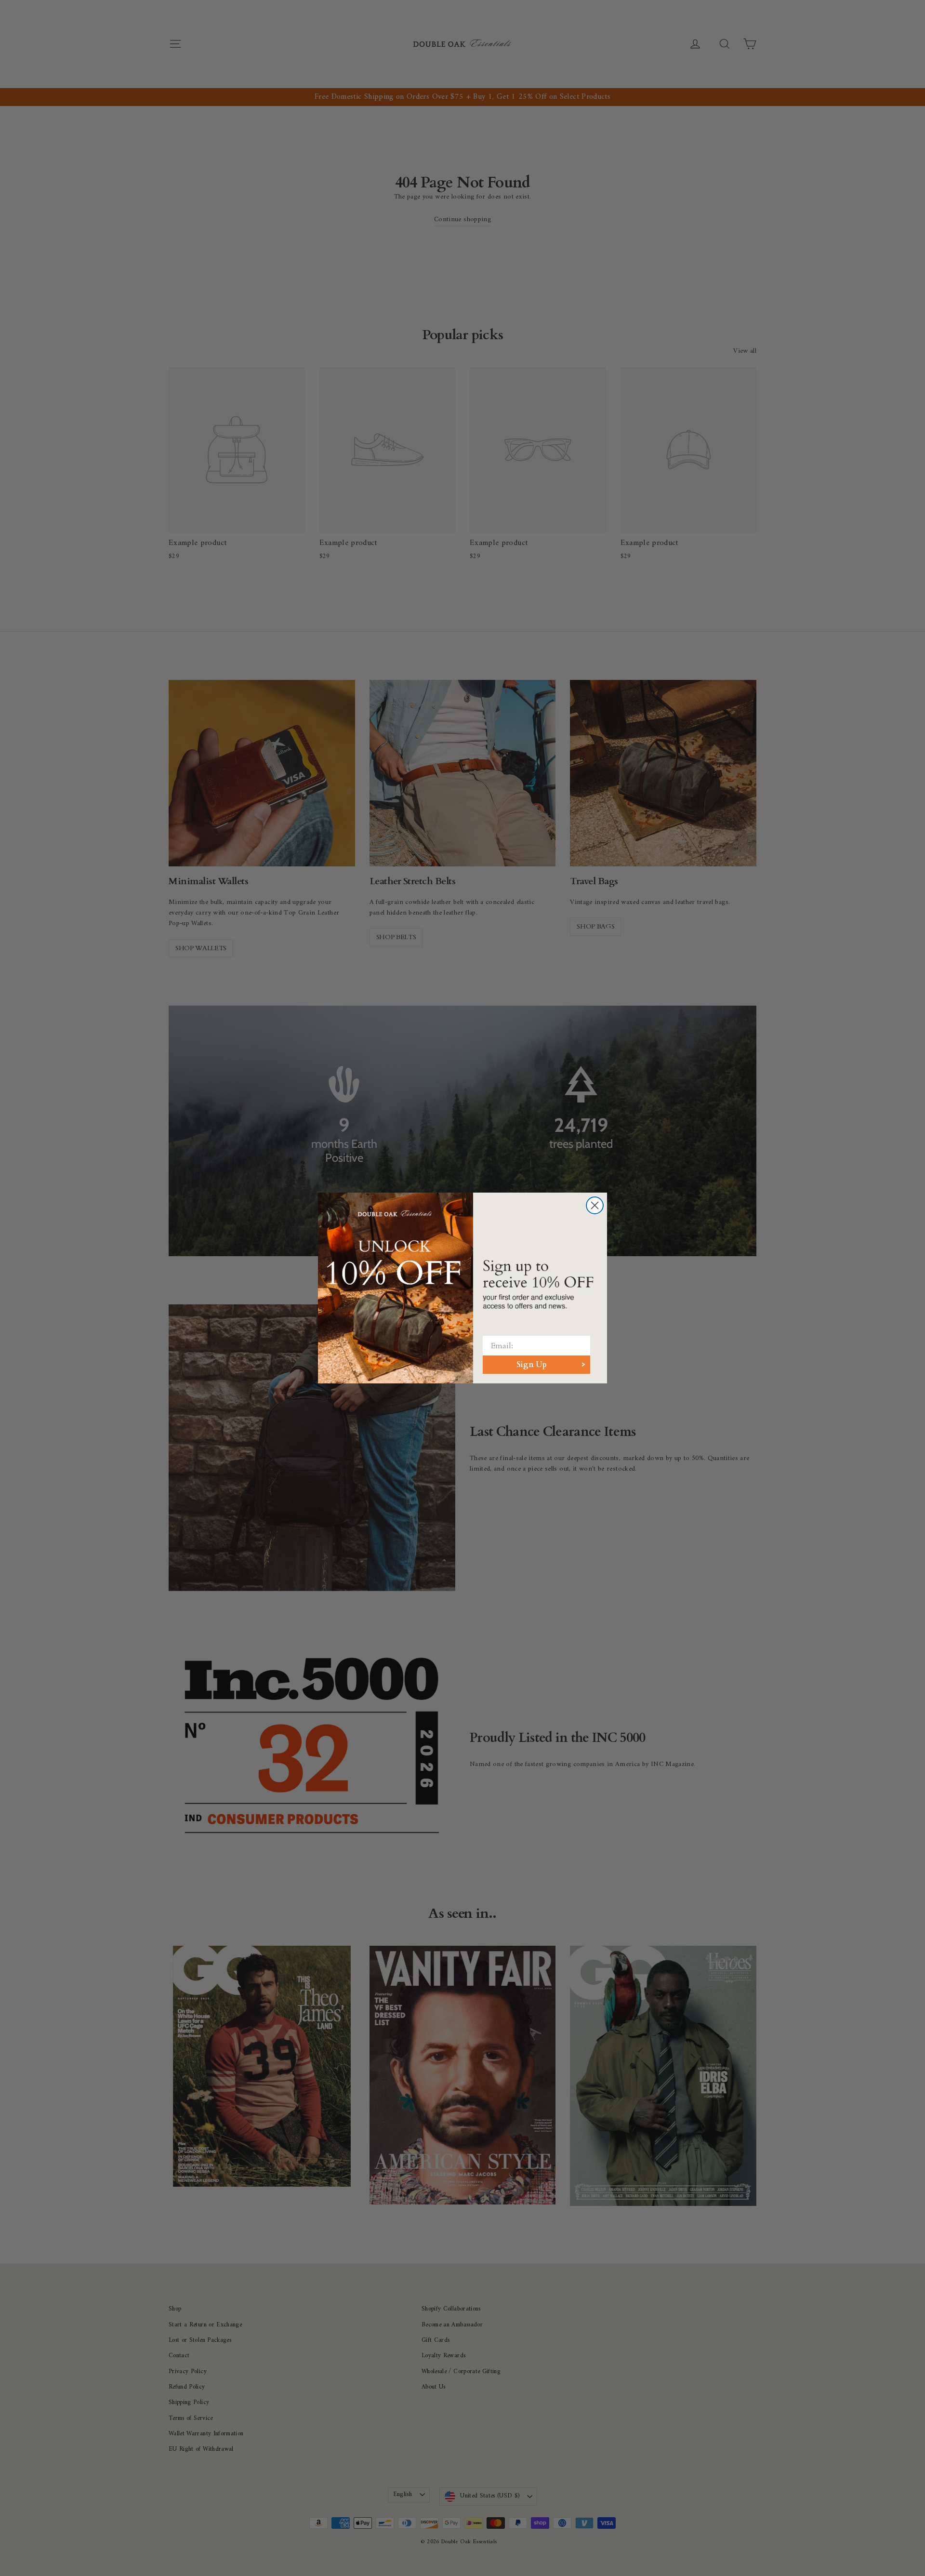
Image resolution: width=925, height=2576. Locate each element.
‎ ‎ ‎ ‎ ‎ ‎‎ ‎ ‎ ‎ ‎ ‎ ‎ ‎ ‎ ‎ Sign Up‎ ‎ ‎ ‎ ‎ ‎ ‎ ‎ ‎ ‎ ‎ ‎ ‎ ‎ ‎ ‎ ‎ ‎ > (536, 1365)
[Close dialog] (595, 1205)
